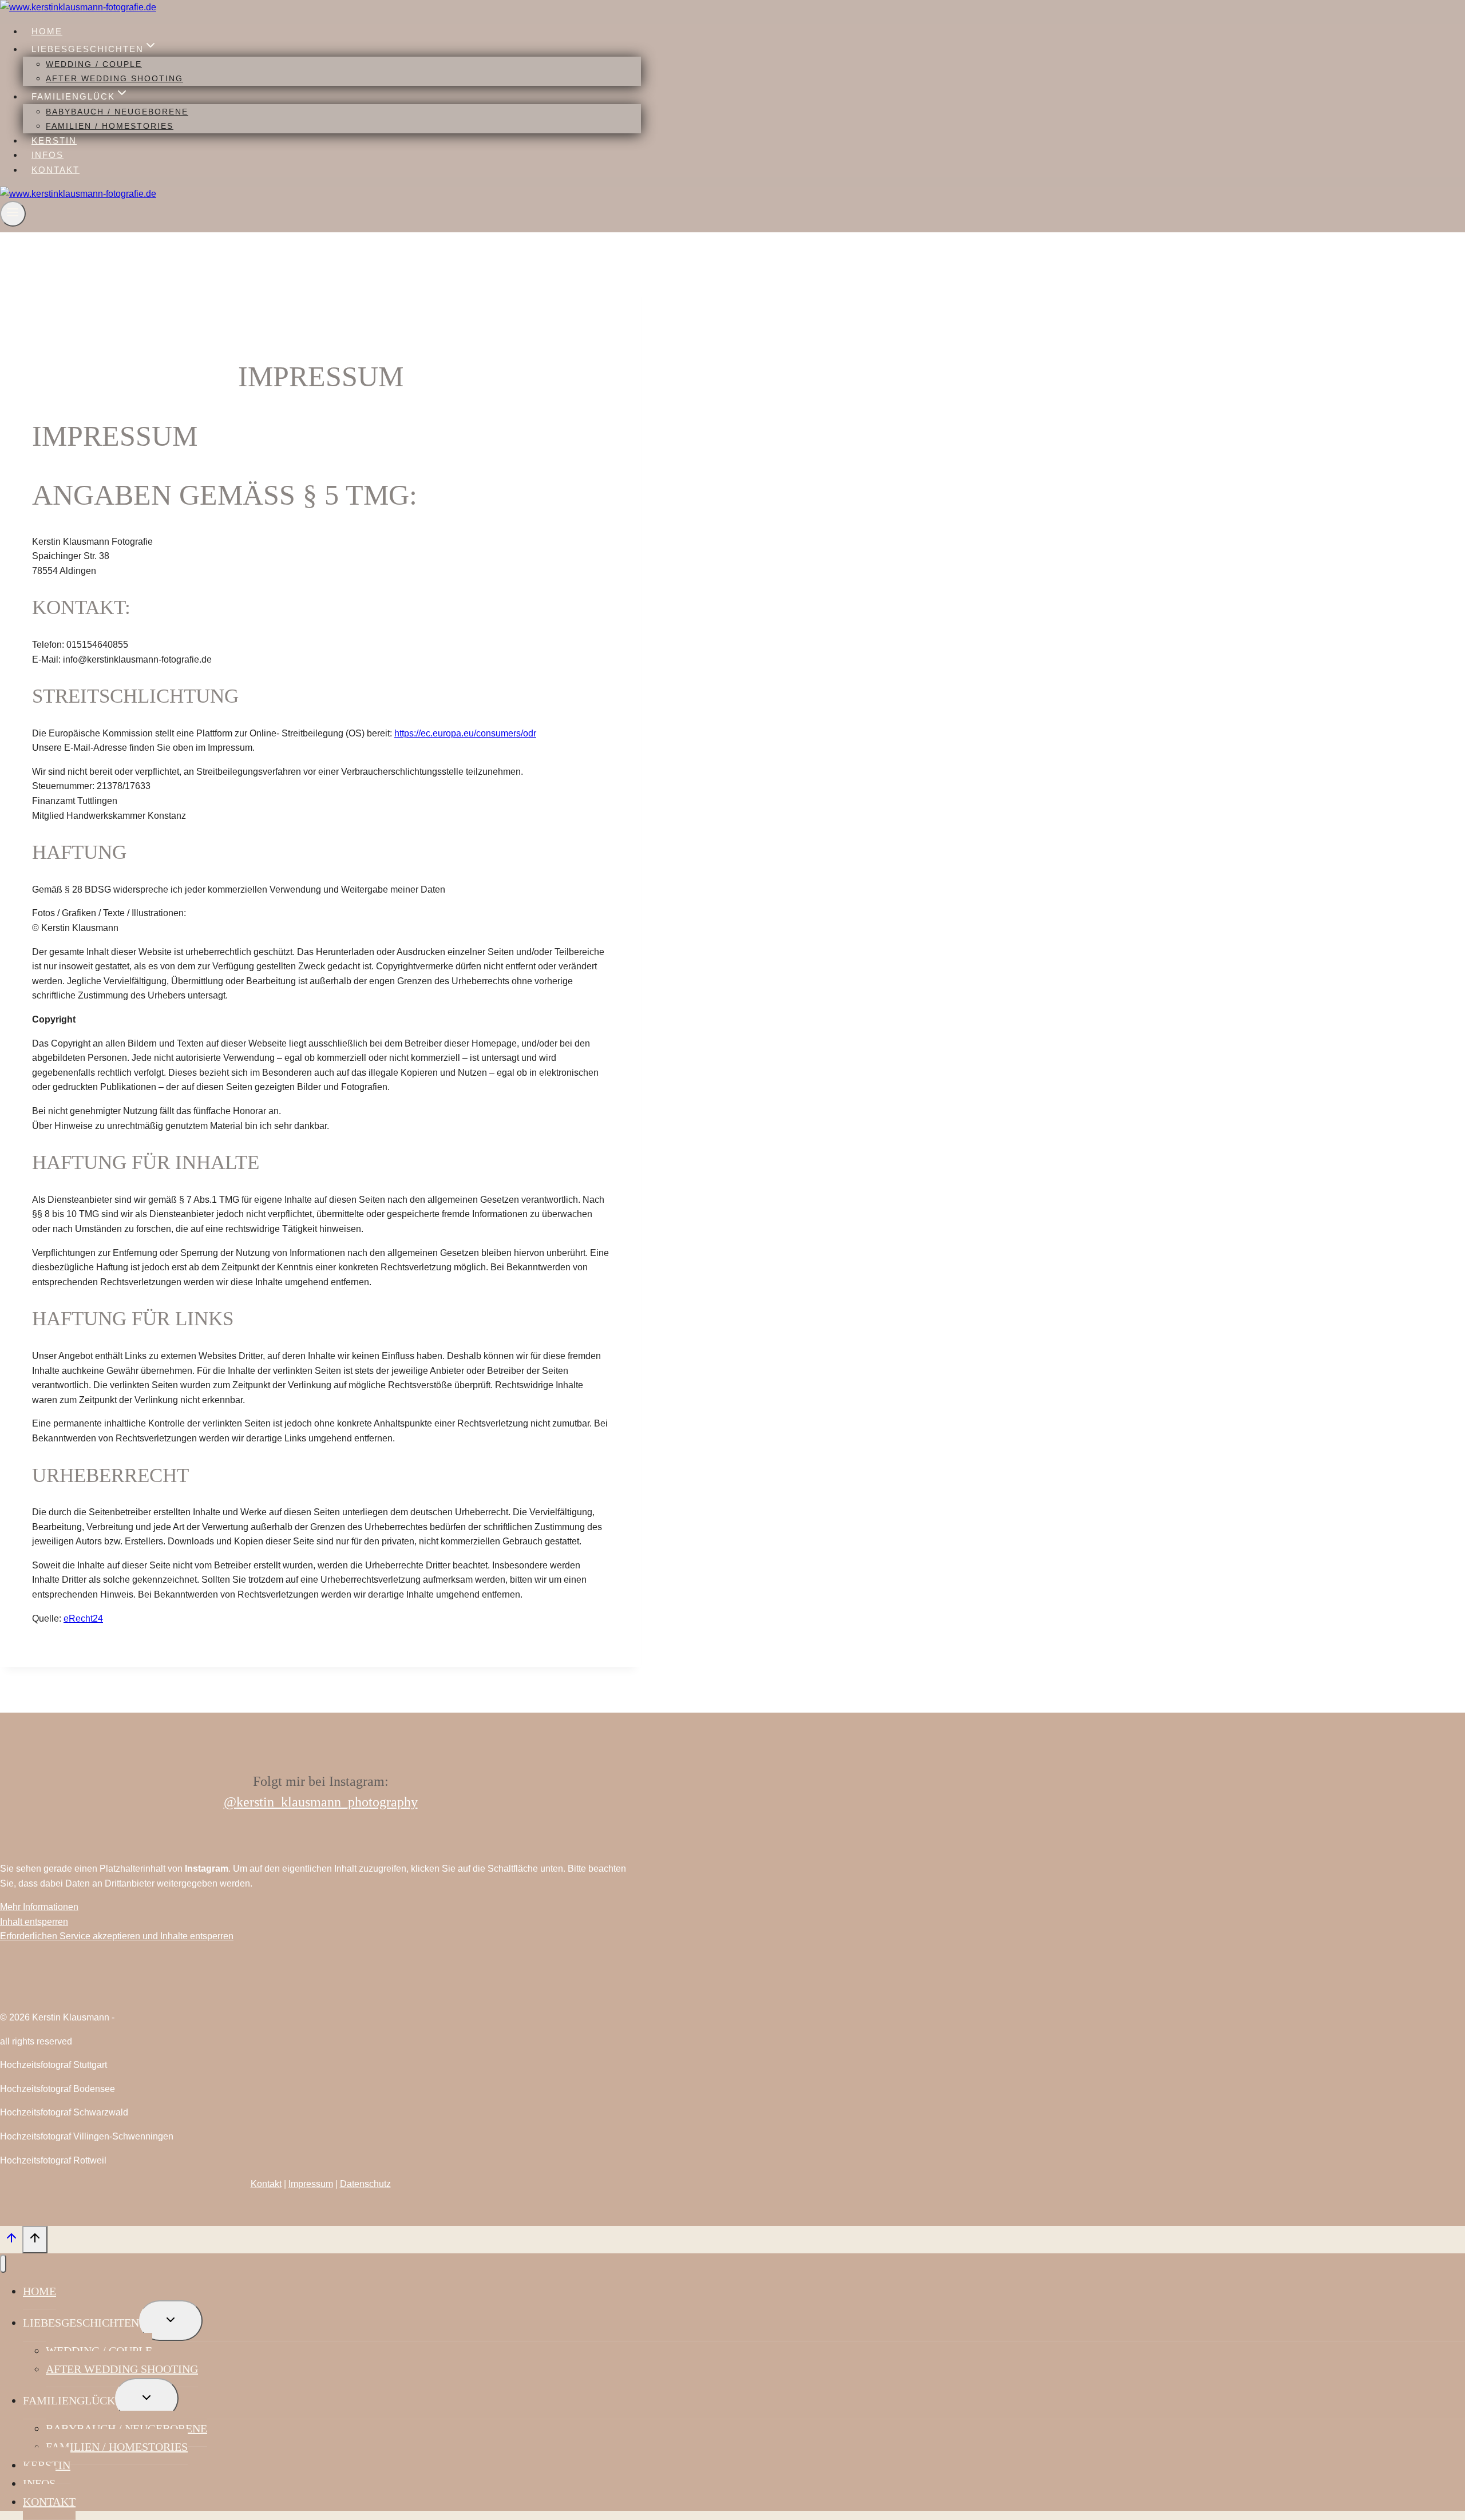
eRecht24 (83, 1618)
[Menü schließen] (3, 2264)
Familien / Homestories (110, 126)
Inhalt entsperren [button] (34, 1922)
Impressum (311, 2184)
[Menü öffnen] (13, 214)
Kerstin (54, 140)
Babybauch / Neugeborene (117, 112)
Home (47, 31)
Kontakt (56, 170)
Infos (47, 155)
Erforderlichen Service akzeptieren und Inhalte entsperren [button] (117, 1936)
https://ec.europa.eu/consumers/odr (465, 733)
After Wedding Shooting (114, 78)
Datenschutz (365, 2184)
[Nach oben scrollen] (11, 2241)
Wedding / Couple (94, 64)
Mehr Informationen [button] (39, 1907)
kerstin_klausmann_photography (327, 1802)
